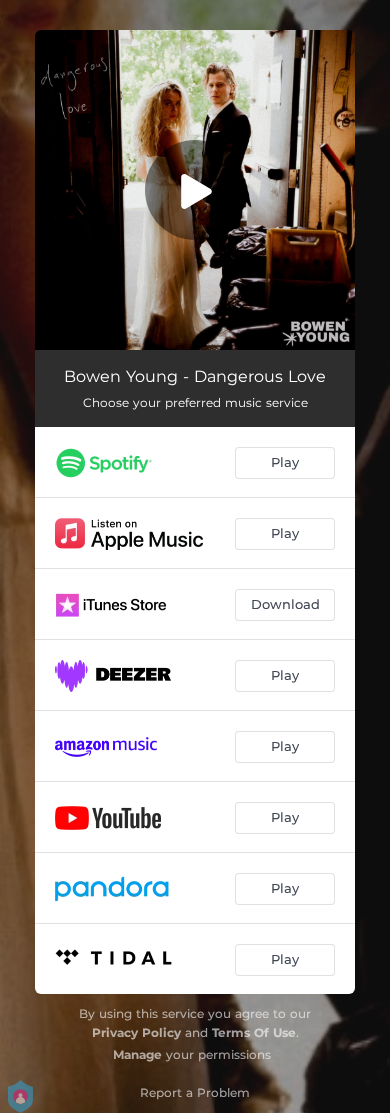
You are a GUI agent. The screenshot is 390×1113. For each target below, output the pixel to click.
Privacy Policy (136, 1032)
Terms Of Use (254, 1032)
